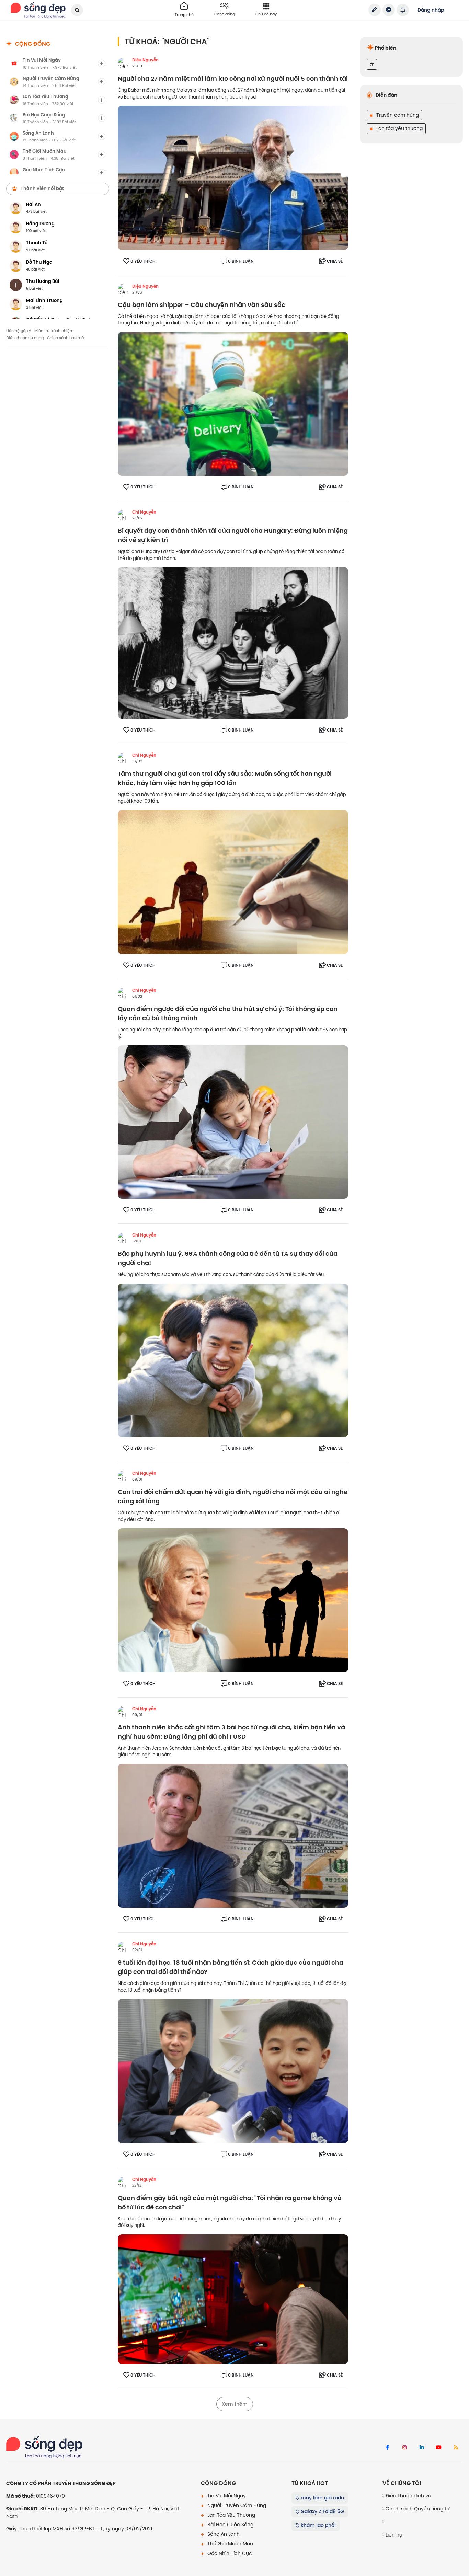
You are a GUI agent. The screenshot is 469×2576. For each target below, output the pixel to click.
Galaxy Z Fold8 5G (322, 2511)
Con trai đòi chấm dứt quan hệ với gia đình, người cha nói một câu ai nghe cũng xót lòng (233, 1497)
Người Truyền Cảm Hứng (236, 2505)
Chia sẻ (335, 261)
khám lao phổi (318, 2525)
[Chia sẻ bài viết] (375, 10)
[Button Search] (77, 10)
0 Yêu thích (143, 261)
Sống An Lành (223, 2534)
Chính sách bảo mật (66, 338)
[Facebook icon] (387, 2448)
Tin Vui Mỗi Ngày (226, 2496)
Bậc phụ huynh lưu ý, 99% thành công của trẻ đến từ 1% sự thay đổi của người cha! (228, 1258)
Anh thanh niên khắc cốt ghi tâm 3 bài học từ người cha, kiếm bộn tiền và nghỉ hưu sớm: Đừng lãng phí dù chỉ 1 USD (231, 1732)
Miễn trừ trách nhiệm (54, 331)
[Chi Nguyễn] (123, 515)
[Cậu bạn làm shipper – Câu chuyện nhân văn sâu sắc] (233, 404)
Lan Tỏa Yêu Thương (231, 2515)
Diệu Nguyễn (145, 60)
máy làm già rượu (322, 2498)
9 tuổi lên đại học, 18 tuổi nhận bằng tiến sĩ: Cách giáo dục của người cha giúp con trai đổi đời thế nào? (231, 1967)
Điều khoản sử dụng (25, 338)
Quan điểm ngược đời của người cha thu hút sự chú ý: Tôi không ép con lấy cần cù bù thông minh (228, 1014)
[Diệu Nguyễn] (123, 63)
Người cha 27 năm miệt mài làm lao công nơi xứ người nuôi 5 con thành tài (233, 79)
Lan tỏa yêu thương (399, 128)
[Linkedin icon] (422, 2448)
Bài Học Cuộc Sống (230, 2525)
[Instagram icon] (404, 2448)
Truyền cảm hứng (397, 115)
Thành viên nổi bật (42, 188)
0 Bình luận (241, 261)
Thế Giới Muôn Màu (230, 2544)
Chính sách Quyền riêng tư (417, 2509)
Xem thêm (235, 2404)
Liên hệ (393, 2535)
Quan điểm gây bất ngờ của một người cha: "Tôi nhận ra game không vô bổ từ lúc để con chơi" (230, 2203)
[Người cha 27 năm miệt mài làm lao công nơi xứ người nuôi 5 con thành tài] (233, 177)
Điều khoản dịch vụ (408, 2496)
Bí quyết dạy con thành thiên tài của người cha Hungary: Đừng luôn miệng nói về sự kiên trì (233, 536)
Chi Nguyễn (144, 512)
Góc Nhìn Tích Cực (229, 2553)
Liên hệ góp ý (19, 331)
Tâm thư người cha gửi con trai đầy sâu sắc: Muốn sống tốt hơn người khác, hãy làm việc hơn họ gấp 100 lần (225, 779)
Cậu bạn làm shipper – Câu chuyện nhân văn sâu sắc (202, 305)
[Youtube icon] (439, 2448)
